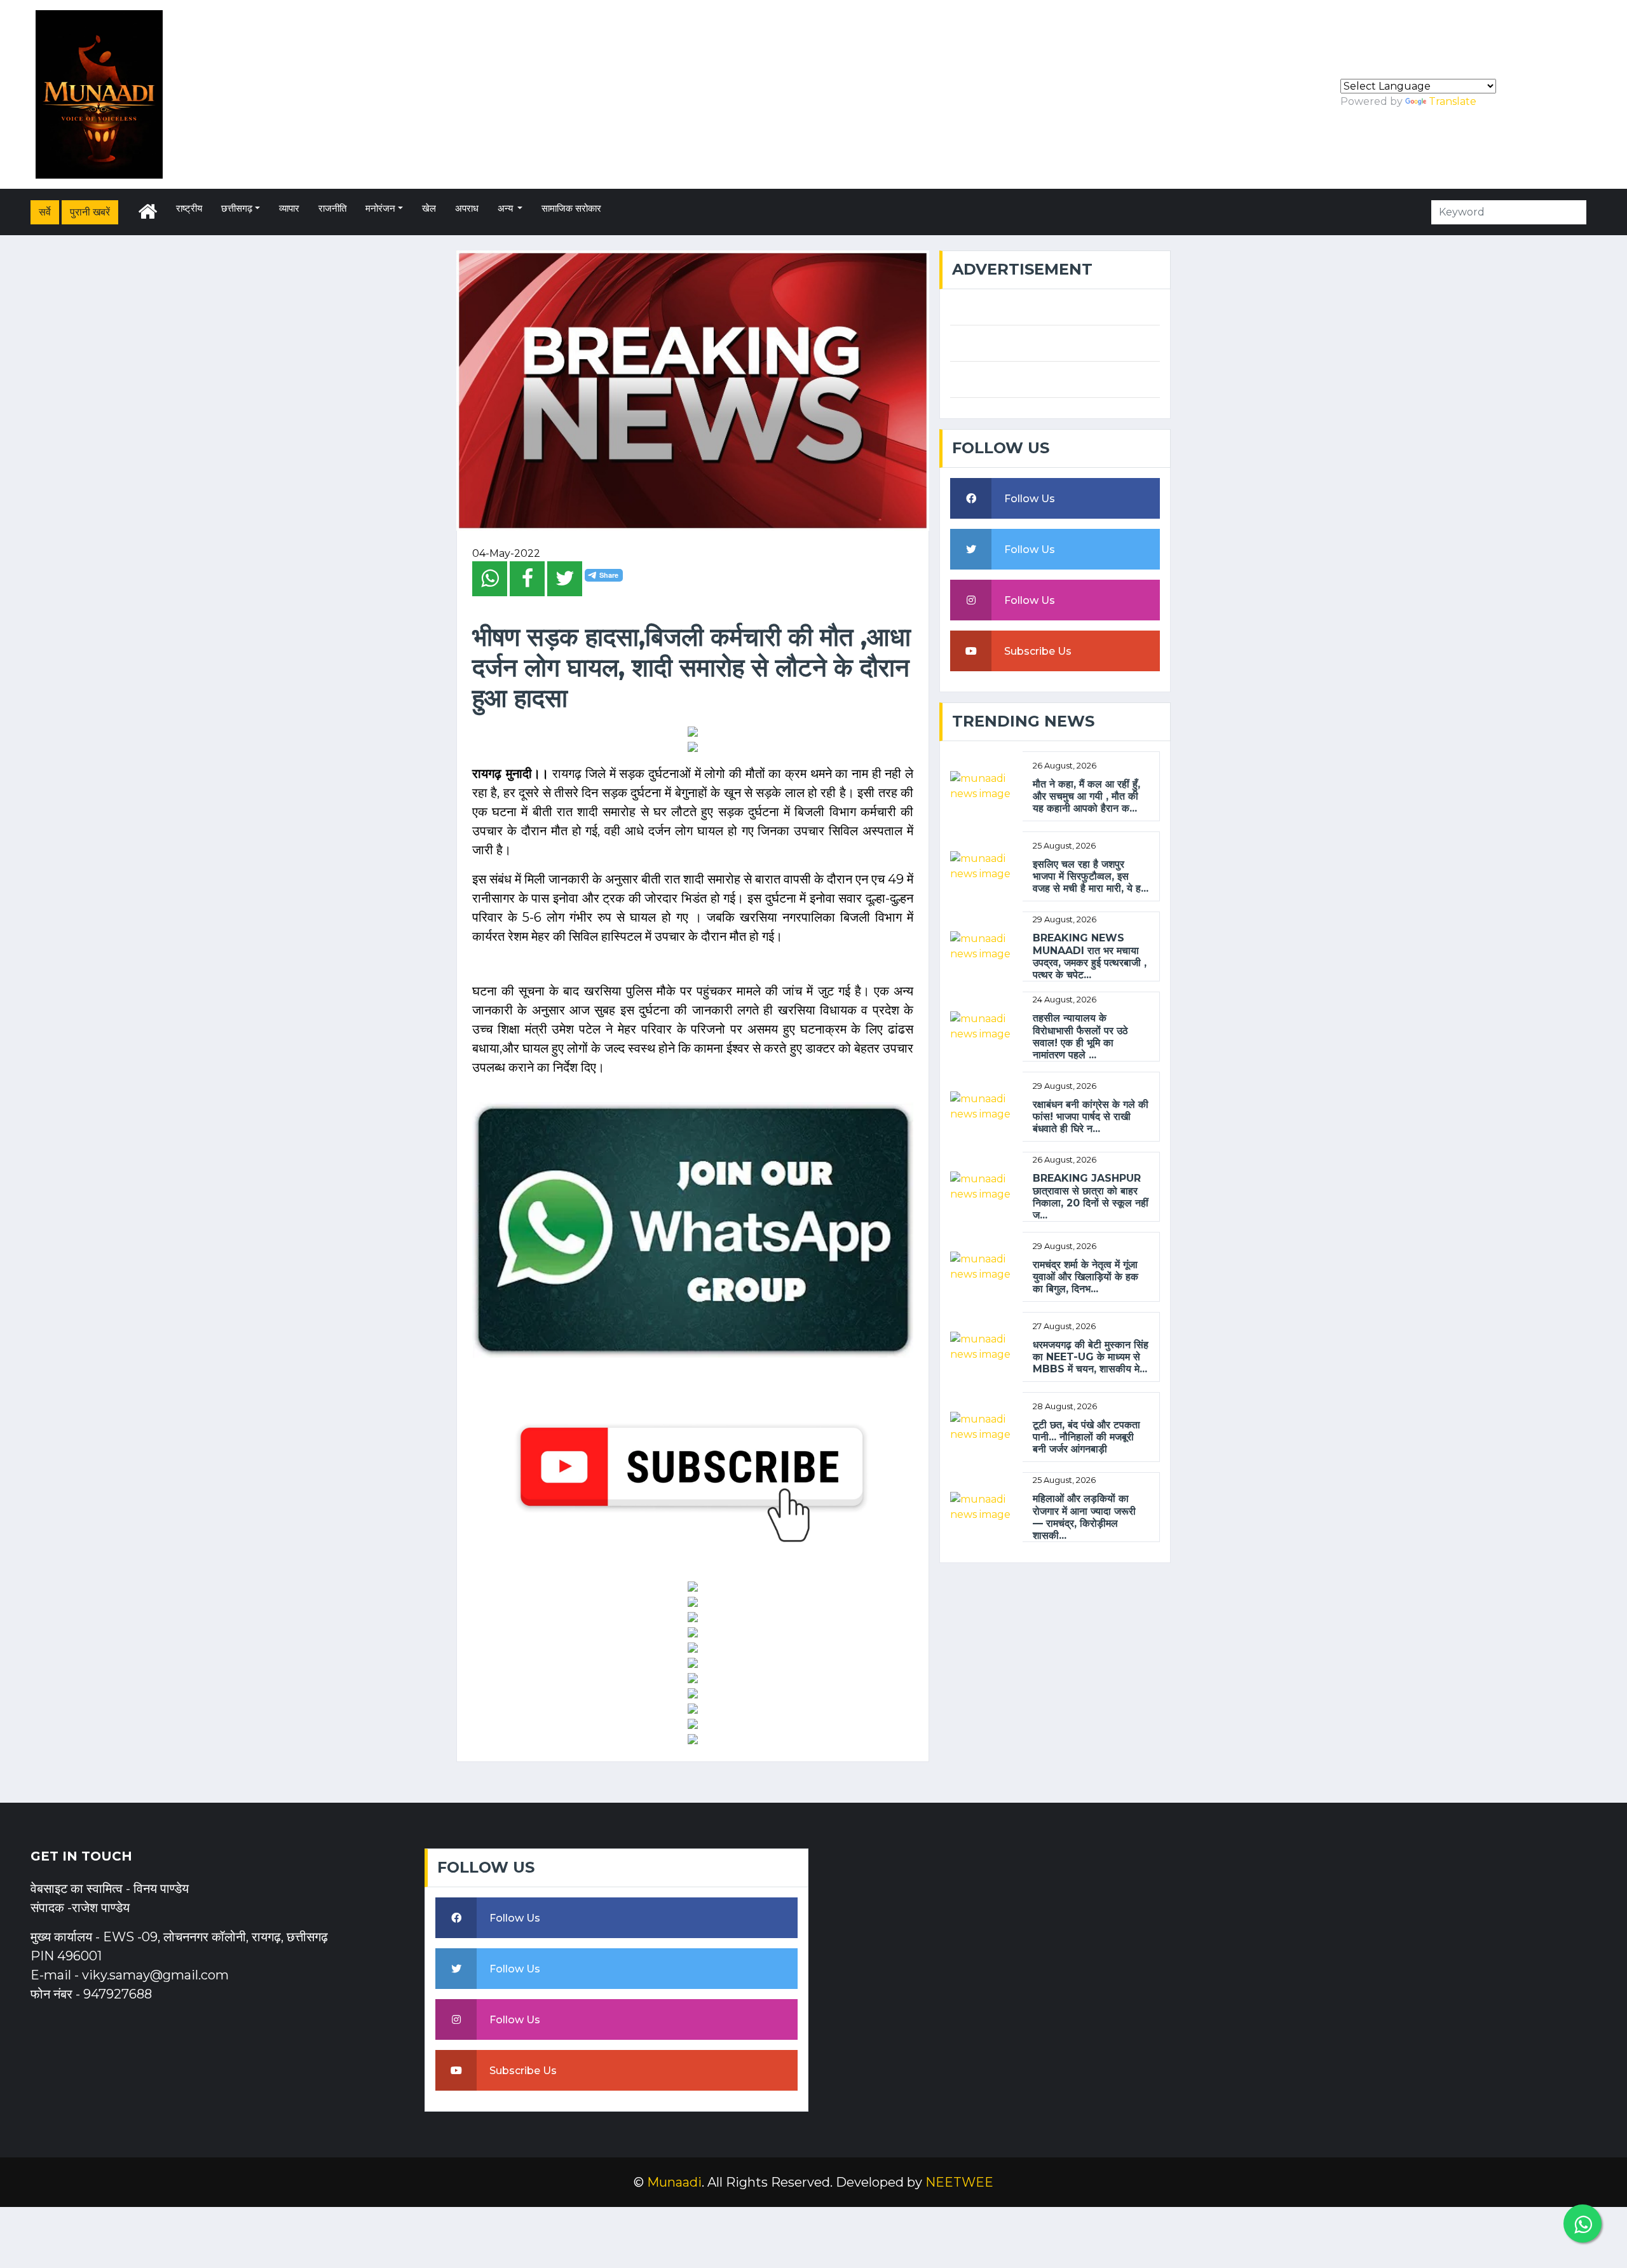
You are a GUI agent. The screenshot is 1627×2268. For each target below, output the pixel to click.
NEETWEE (959, 2182)
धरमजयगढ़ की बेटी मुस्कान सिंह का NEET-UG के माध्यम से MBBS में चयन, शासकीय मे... (1091, 1357)
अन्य (507, 208)
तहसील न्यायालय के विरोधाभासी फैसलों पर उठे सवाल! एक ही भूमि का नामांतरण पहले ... (1080, 1036)
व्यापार (289, 208)
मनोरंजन (380, 208)
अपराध (467, 208)
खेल (429, 208)
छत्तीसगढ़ (237, 208)
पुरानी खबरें (90, 212)
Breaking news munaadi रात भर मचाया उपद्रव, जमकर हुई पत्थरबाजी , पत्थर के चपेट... (1090, 956)
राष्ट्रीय (189, 208)
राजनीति (332, 208)
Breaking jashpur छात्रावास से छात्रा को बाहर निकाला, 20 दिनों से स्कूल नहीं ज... (1091, 1197)
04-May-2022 (506, 553)
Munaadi (674, 2182)
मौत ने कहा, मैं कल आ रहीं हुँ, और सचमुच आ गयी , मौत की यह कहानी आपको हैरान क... (1086, 796)
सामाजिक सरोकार (571, 208)
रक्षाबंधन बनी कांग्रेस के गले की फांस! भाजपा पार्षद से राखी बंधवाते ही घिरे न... (1091, 1117)
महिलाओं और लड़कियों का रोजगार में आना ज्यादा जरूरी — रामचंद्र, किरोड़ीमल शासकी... (1084, 1517)
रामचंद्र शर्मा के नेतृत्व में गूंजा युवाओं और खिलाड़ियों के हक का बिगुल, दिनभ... (1086, 1277)
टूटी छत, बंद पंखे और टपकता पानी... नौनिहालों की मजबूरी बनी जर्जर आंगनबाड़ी (1086, 1437)
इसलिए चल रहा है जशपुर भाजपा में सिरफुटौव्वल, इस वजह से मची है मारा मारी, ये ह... (1091, 876)
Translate (1453, 101)
